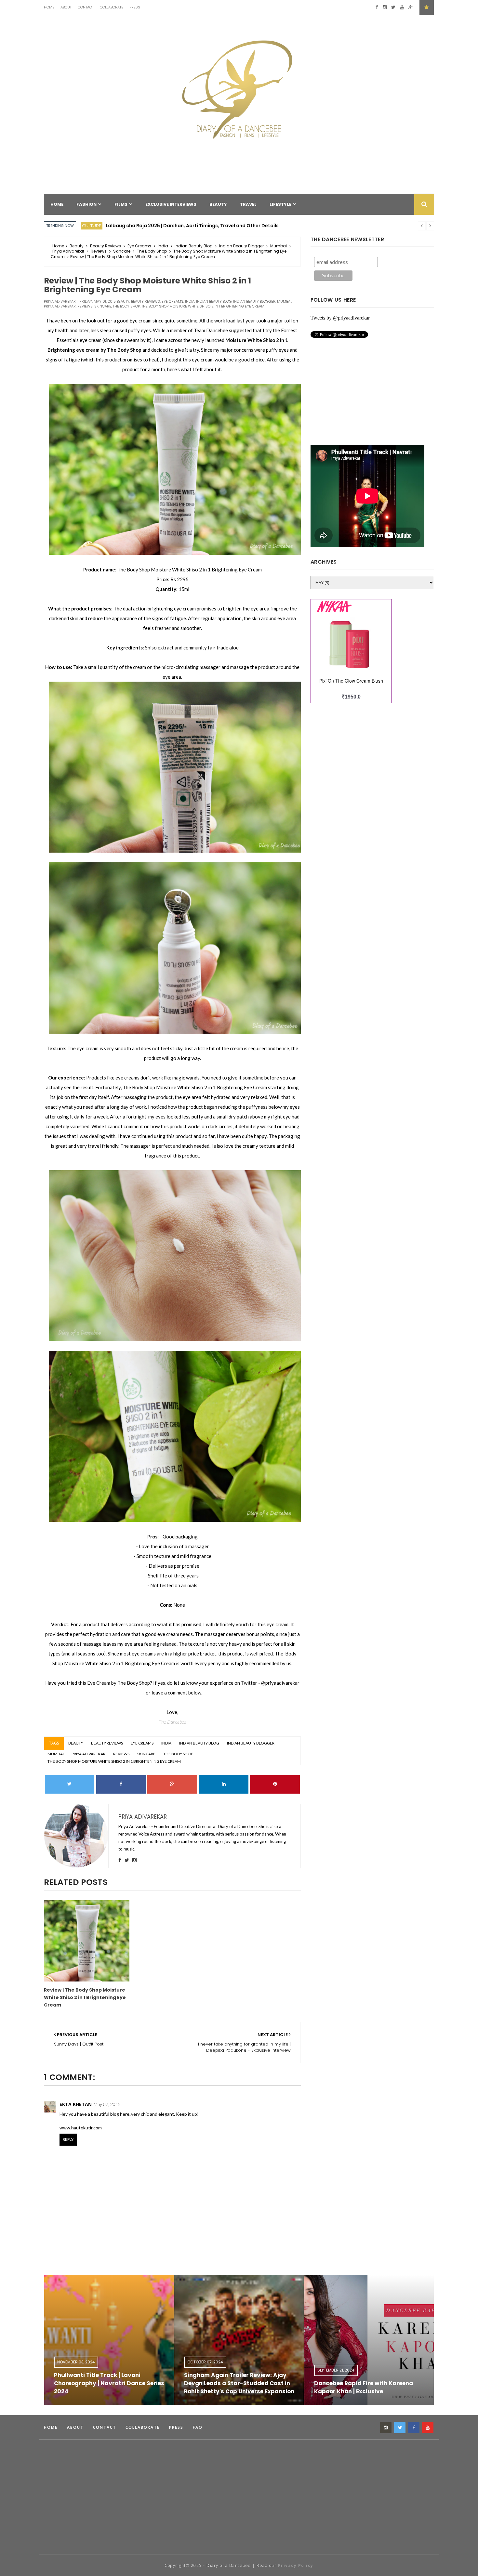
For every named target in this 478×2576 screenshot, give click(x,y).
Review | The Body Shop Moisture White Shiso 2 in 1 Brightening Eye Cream (85, 1997)
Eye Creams (139, 246)
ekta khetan (76, 2104)
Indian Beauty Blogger (241, 246)
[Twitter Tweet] (70, 1784)
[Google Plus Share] (172, 1784)
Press (135, 7)
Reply (68, 2139)
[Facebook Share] (121, 1784)
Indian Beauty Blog (194, 246)
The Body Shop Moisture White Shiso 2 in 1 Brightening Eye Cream (203, 306)
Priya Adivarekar (68, 251)
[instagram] (385, 7)
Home (49, 7)
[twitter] (393, 7)
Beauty (77, 246)
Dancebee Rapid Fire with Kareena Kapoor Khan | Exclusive (252, 2387)
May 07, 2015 (107, 2104)
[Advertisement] (162, 2528)
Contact (86, 7)
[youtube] (402, 7)
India (163, 246)
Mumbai (279, 246)
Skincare (122, 251)
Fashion (92, 226)
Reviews (99, 251)
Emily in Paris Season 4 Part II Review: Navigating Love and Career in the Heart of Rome (386, 2383)
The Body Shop (152, 251)
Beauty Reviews (106, 246)
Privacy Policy (296, 2565)
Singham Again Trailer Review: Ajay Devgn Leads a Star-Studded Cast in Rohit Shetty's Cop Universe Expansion (128, 2383)
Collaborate (112, 7)
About (66, 7)
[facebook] (377, 7)
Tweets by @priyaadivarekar (340, 318)
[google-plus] (411, 7)
